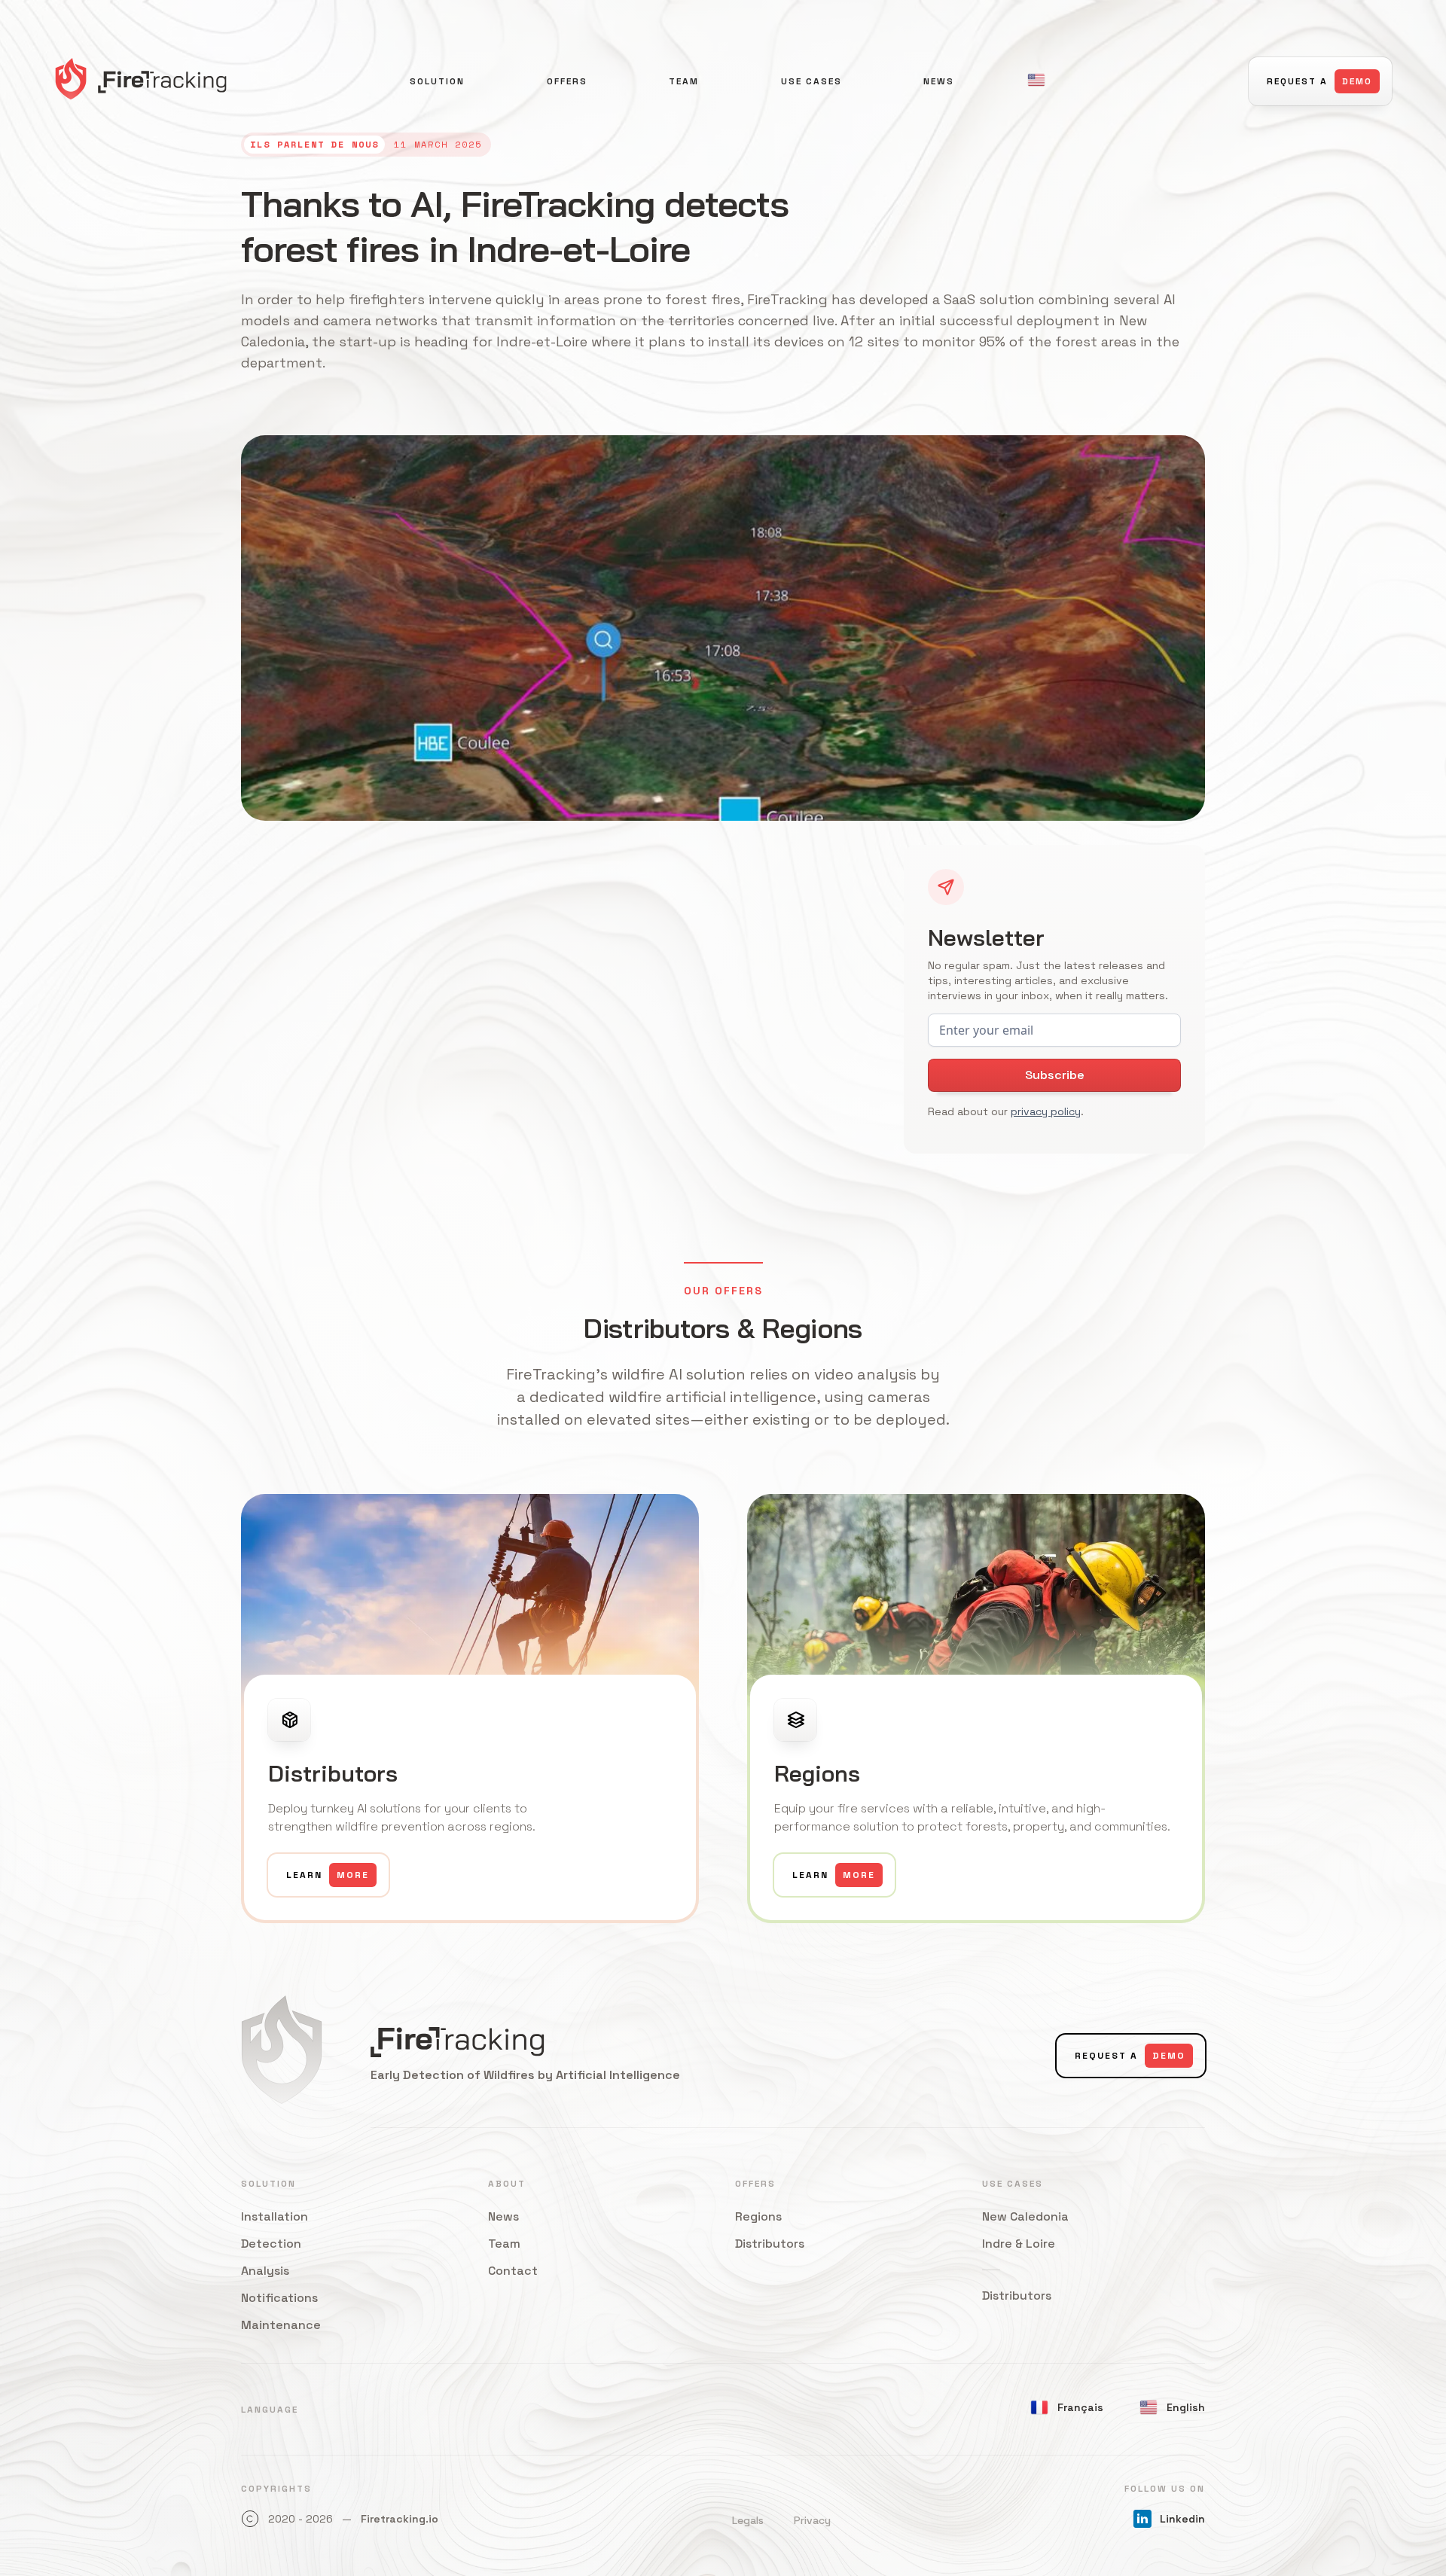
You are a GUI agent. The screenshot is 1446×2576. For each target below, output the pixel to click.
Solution (437, 81)
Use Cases (811, 81)
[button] (1036, 80)
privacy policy (1046, 1111)
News (939, 81)
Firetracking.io (400, 2519)
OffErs (567, 81)
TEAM (684, 81)
